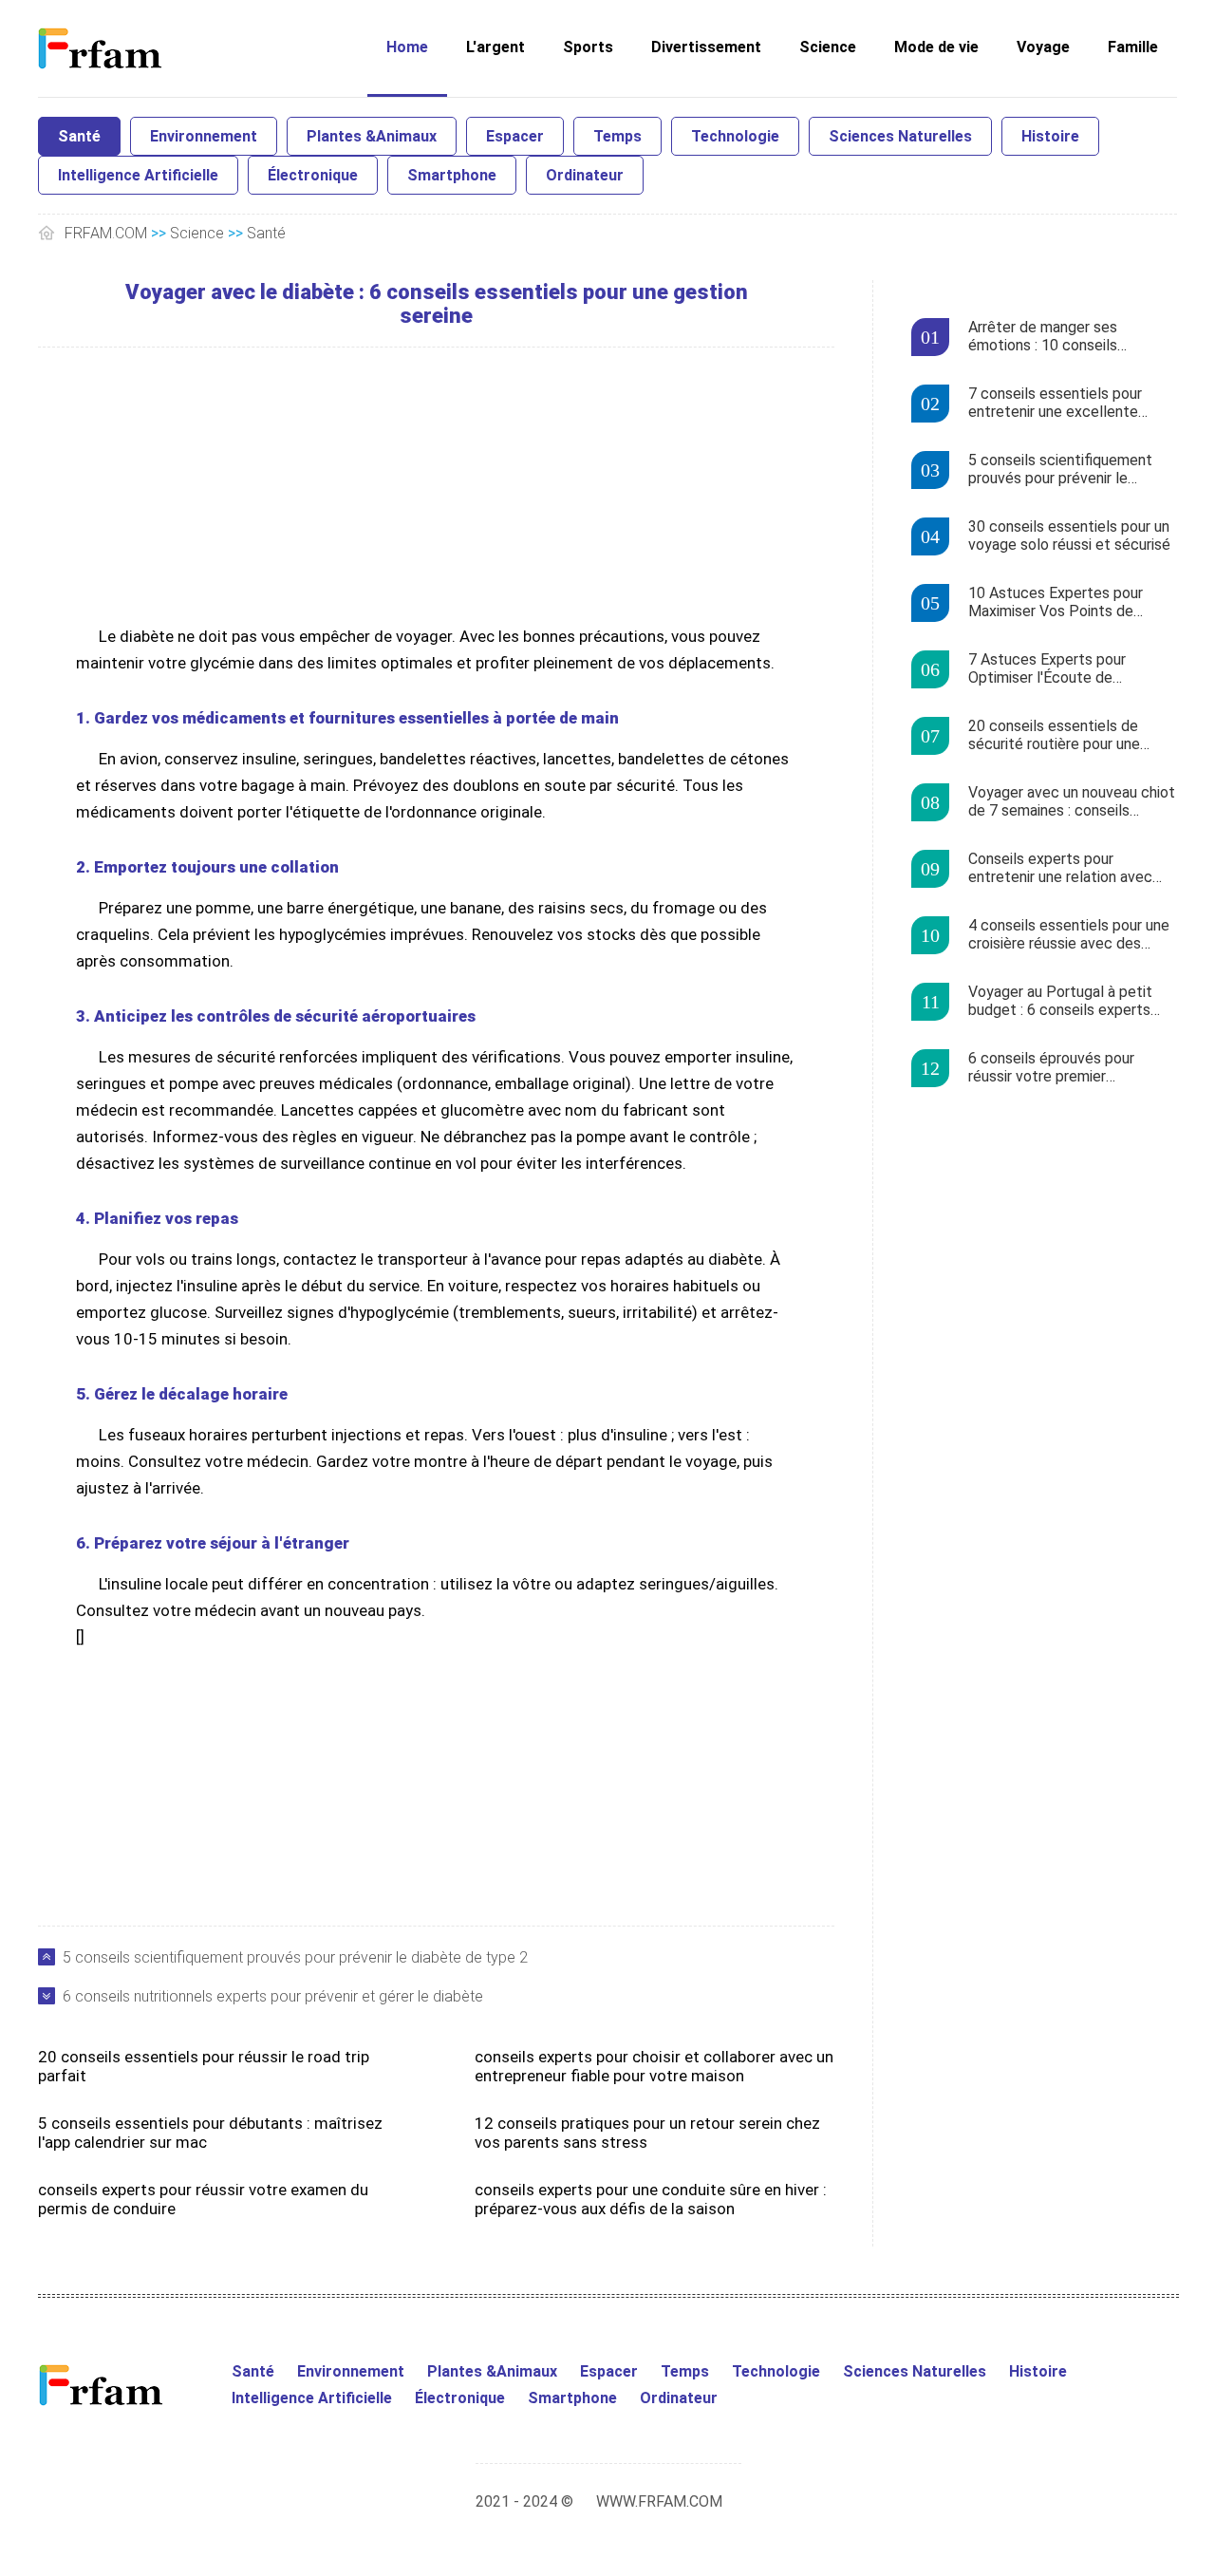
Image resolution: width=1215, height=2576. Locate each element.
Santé (79, 136)
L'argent (495, 47)
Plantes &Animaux (372, 136)
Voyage (1043, 47)
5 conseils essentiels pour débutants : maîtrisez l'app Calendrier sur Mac (210, 2133)
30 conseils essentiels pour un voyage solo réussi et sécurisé (1069, 536)
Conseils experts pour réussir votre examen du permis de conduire (203, 2199)
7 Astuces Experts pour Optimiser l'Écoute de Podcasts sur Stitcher (1047, 669)
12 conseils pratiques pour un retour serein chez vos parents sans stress (647, 2133)
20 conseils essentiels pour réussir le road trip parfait (204, 2066)
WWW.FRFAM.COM (659, 2501)
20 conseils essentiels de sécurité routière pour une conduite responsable (1054, 736)
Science (828, 47)
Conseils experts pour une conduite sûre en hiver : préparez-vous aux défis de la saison (651, 2199)
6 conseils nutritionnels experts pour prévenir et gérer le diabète (273, 1996)
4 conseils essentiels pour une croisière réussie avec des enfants (1069, 935)
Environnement (204, 136)
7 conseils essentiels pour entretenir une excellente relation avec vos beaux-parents (1055, 404)
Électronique (313, 175)
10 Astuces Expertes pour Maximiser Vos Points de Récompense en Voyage (1056, 603)
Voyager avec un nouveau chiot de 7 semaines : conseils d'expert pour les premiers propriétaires (1072, 802)
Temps (617, 136)
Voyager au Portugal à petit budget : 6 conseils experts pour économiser (1060, 1002)
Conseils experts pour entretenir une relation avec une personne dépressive (1060, 869)
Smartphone (452, 175)
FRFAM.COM (106, 233)
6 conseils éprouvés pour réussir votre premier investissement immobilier (1055, 1068)
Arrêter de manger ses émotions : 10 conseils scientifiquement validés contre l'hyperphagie (1050, 337)
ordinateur (585, 175)
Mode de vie (936, 47)
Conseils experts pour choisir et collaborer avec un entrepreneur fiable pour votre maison (654, 2066)
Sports (588, 47)
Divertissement (706, 47)
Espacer (515, 136)
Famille (1133, 47)
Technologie (735, 136)
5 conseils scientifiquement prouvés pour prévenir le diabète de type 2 (295, 1957)
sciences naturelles (900, 136)
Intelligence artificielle (138, 175)
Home (407, 47)
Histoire (1050, 136)
